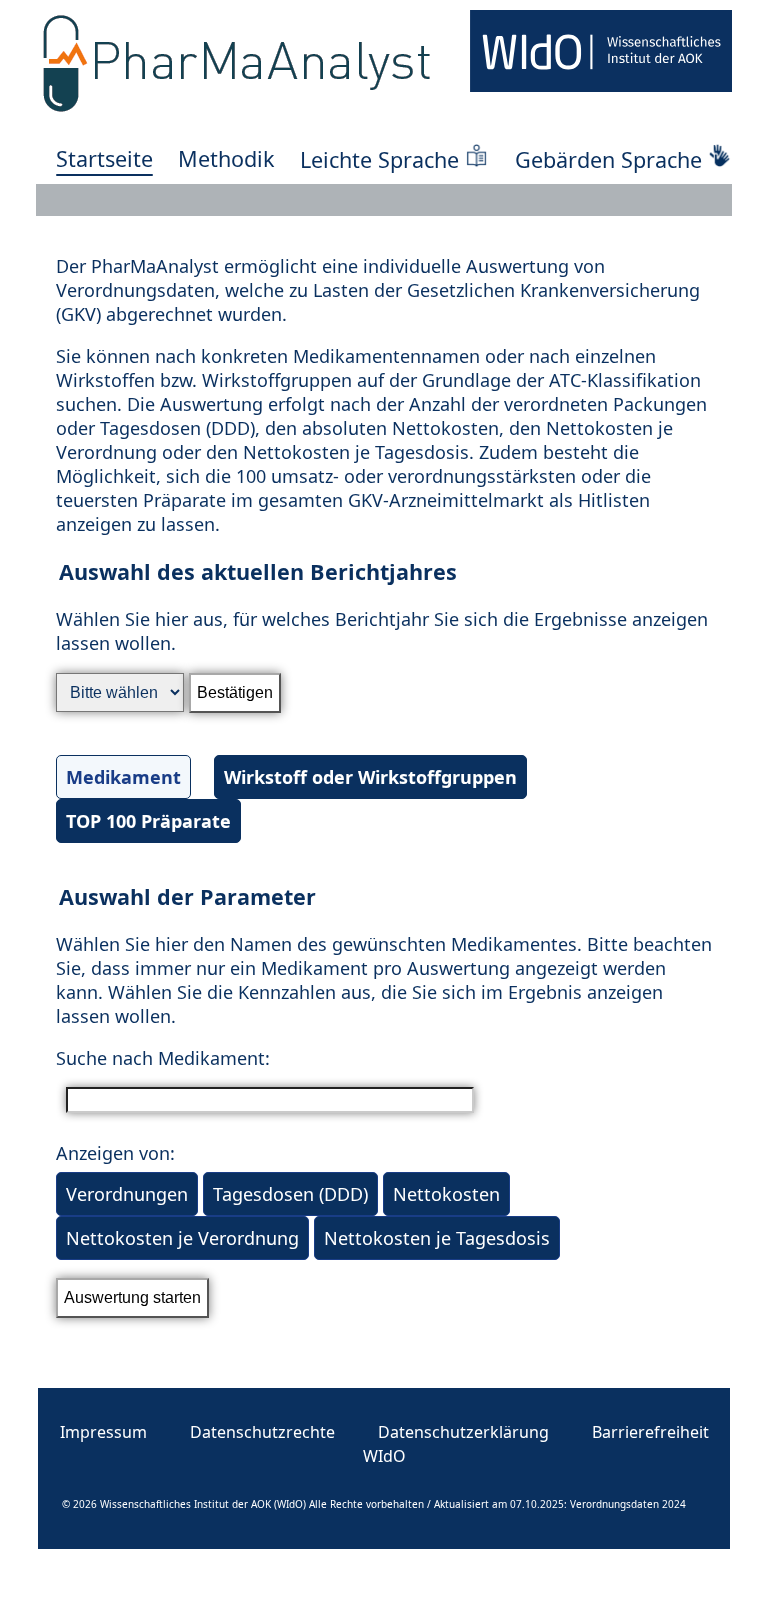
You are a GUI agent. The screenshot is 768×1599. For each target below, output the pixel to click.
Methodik (226, 158)
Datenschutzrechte (262, 1432)
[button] (384, 705)
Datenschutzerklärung (463, 1432)
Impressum (103, 1432)
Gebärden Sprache (608, 159)
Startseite (104, 158)
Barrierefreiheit (650, 1432)
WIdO (384, 1456)
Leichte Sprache (379, 159)
